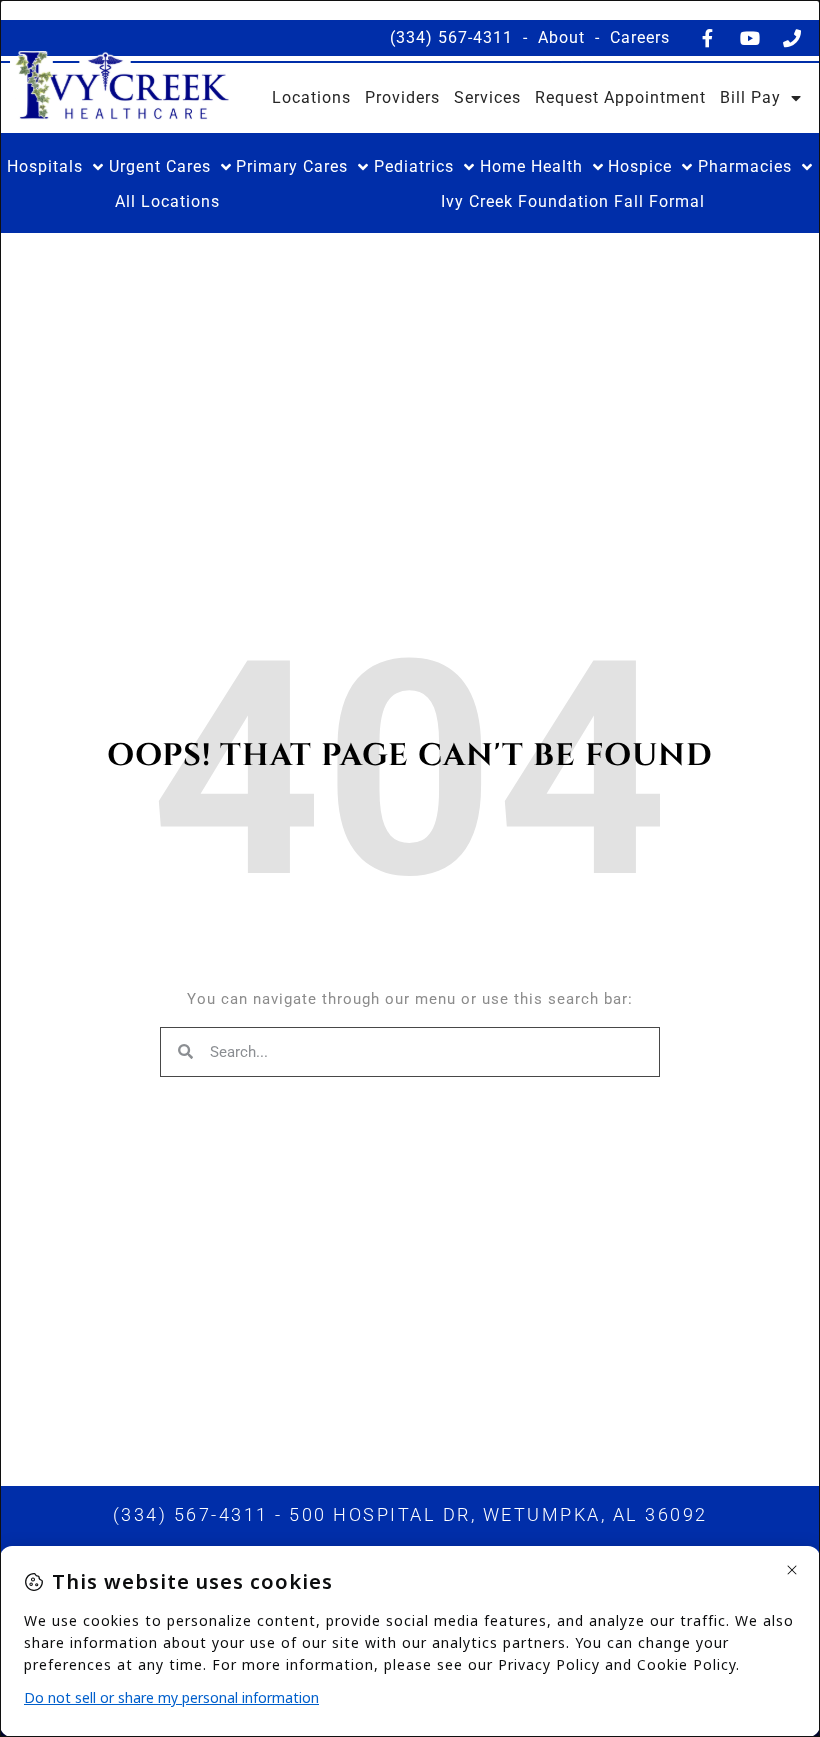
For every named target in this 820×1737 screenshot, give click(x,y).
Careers (640, 37)
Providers (402, 97)
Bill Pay (750, 97)
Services (487, 97)
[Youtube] (750, 38)
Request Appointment (620, 97)
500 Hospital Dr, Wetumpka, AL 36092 (498, 1514)
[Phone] (792, 38)
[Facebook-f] (708, 38)
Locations (311, 97)
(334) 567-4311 (451, 37)
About (561, 37)
